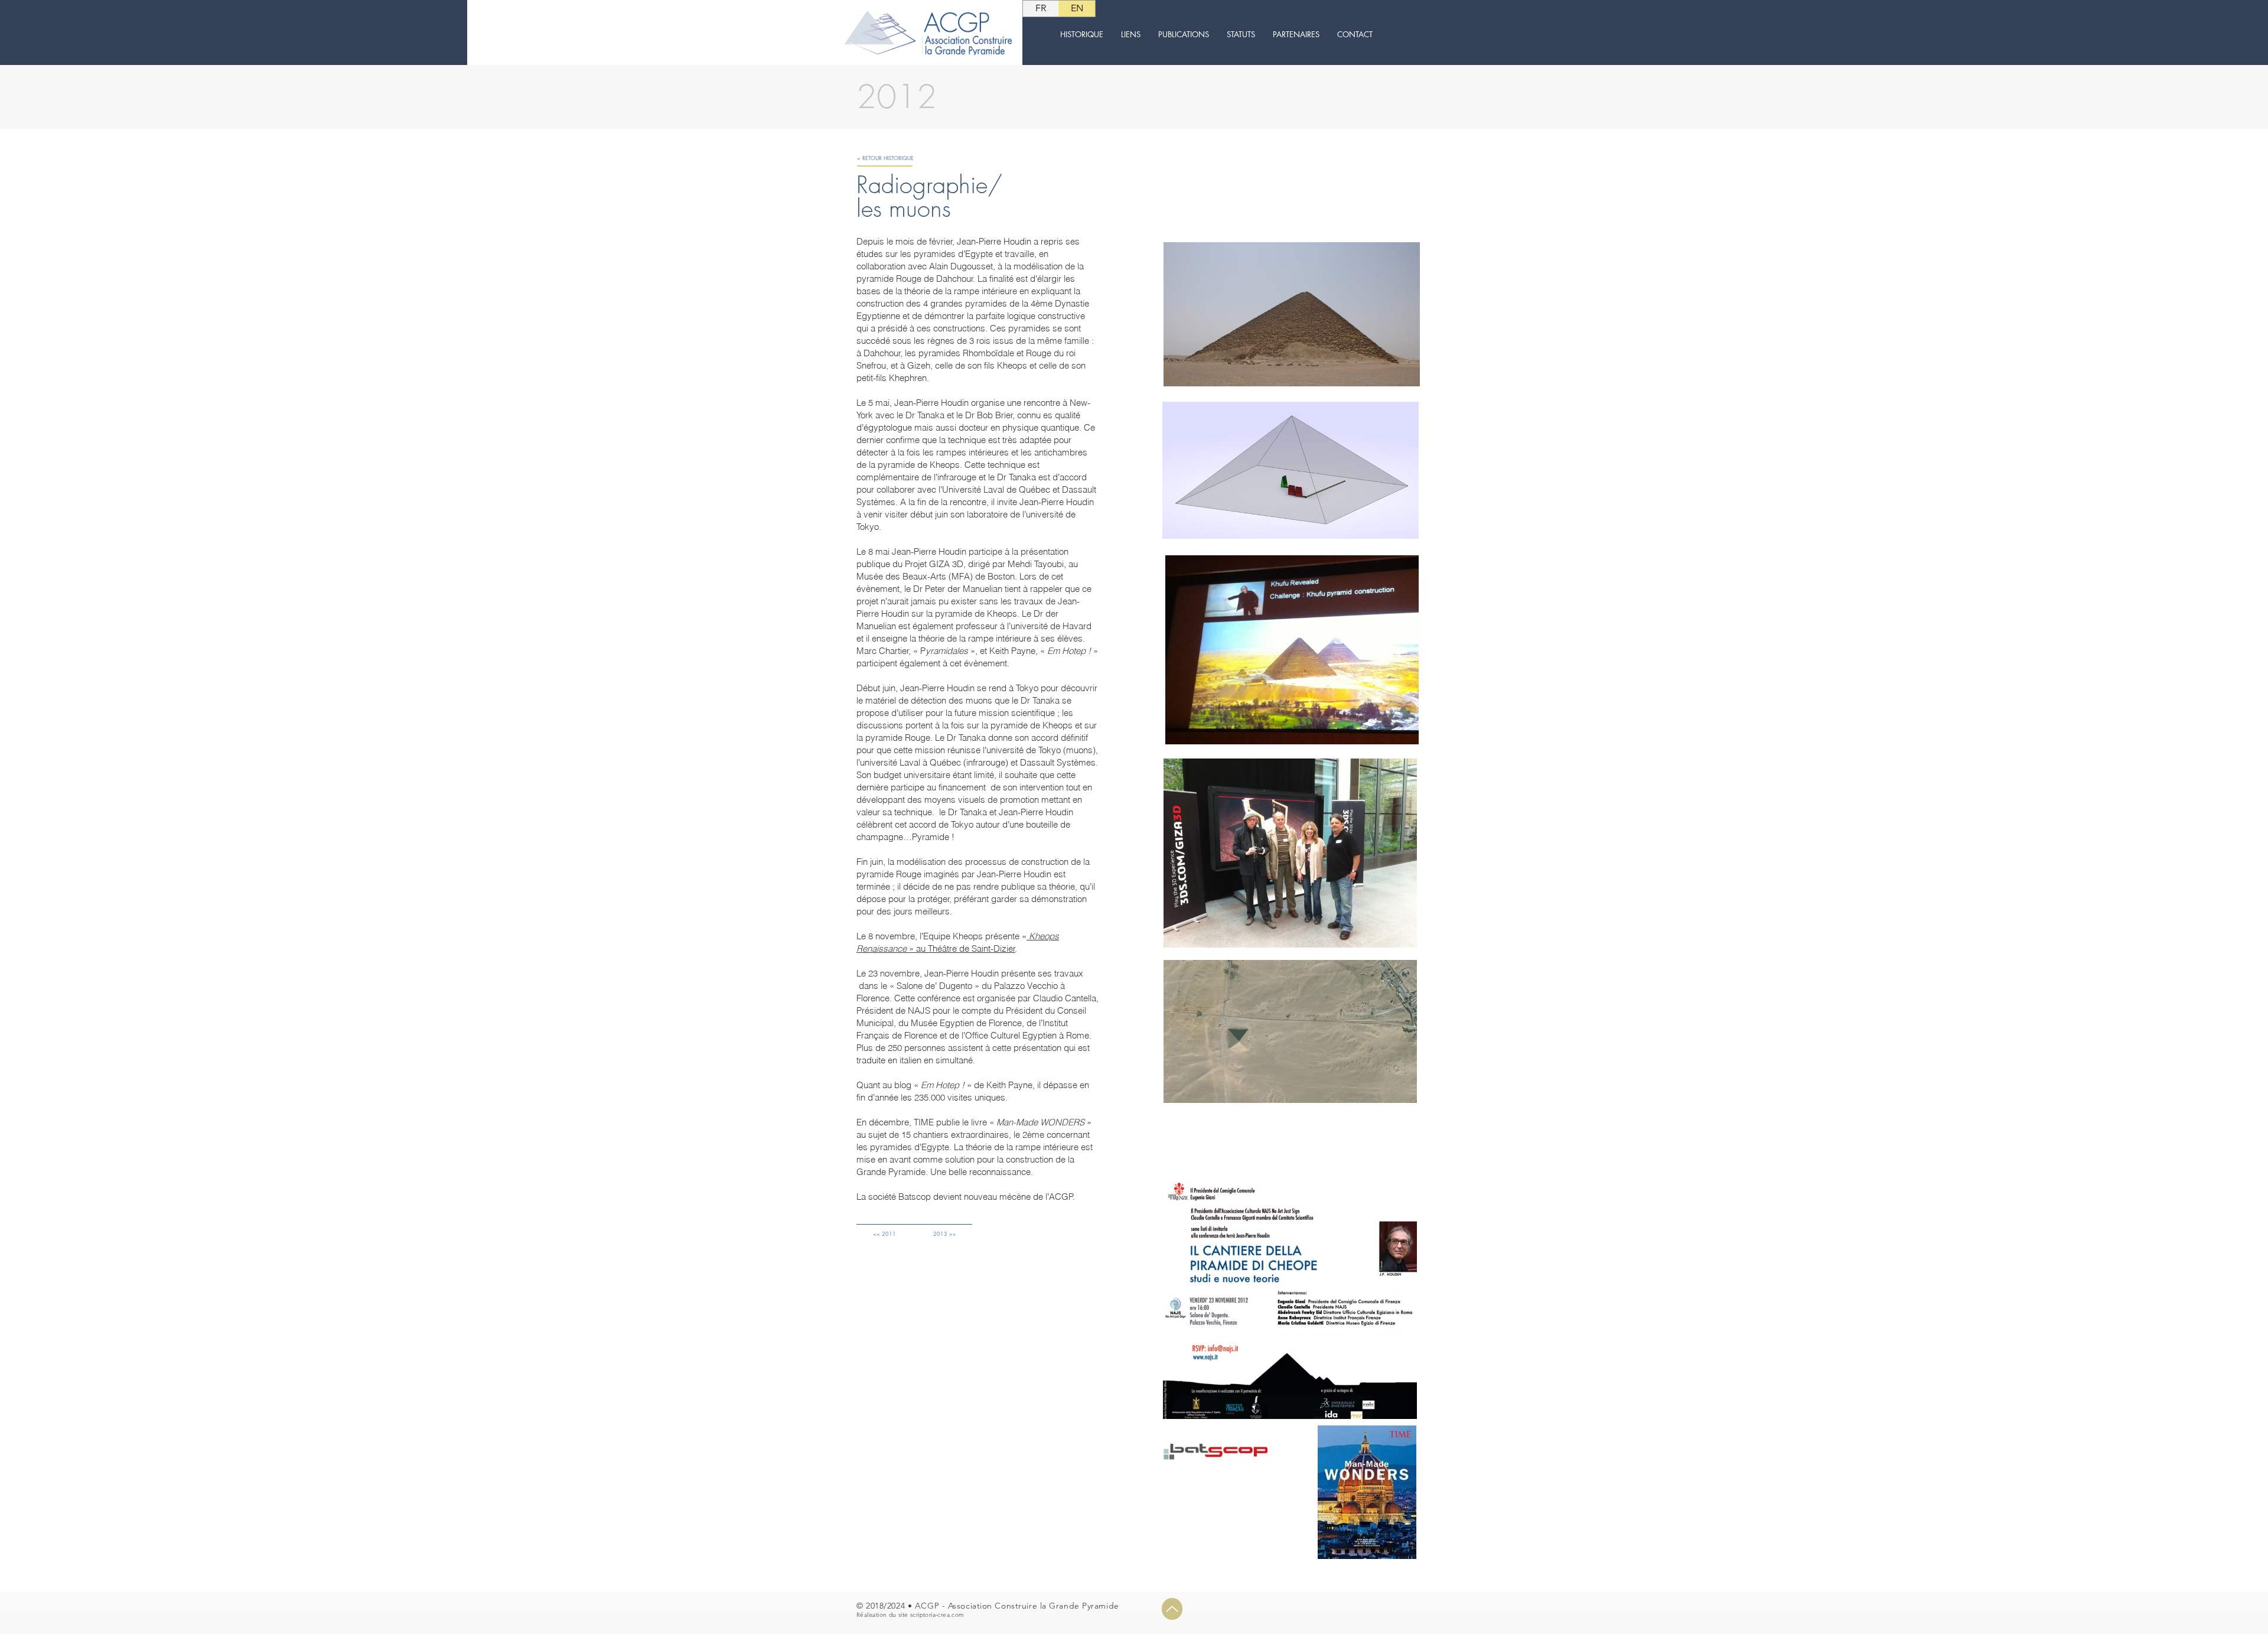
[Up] (1172, 1609)
